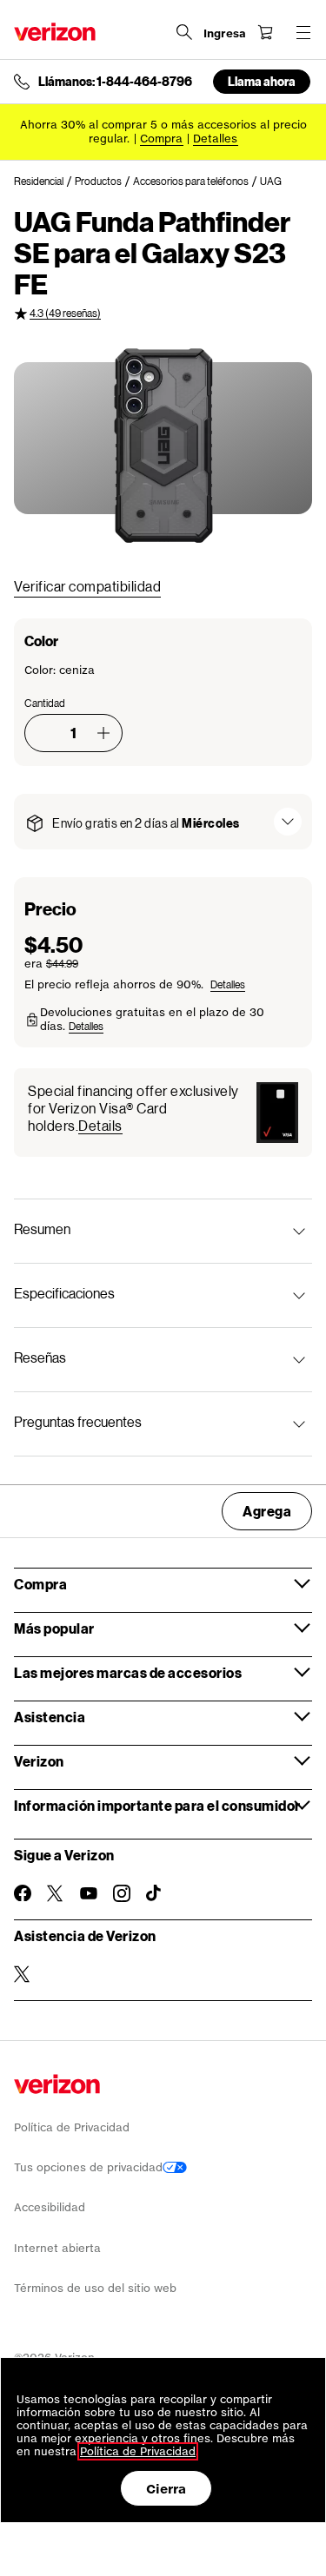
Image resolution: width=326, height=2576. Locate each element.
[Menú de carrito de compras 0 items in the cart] (265, 32)
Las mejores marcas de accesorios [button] (128, 1672)
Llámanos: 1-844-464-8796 (115, 82)
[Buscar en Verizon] (184, 32)
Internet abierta (57, 2248)
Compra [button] (40, 1584)
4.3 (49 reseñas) (65, 313)
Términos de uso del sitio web (95, 2288)
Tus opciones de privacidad (88, 2167)
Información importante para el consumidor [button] (157, 1805)
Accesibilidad (50, 2207)
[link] (44, 182)
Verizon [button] (39, 1761)
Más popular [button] (54, 1628)
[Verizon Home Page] (55, 32)
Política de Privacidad (72, 2127)
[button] (103, 733)
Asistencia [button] (50, 1717)
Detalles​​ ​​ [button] (216, 139)
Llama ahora (262, 81)
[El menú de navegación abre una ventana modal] (303, 32)
